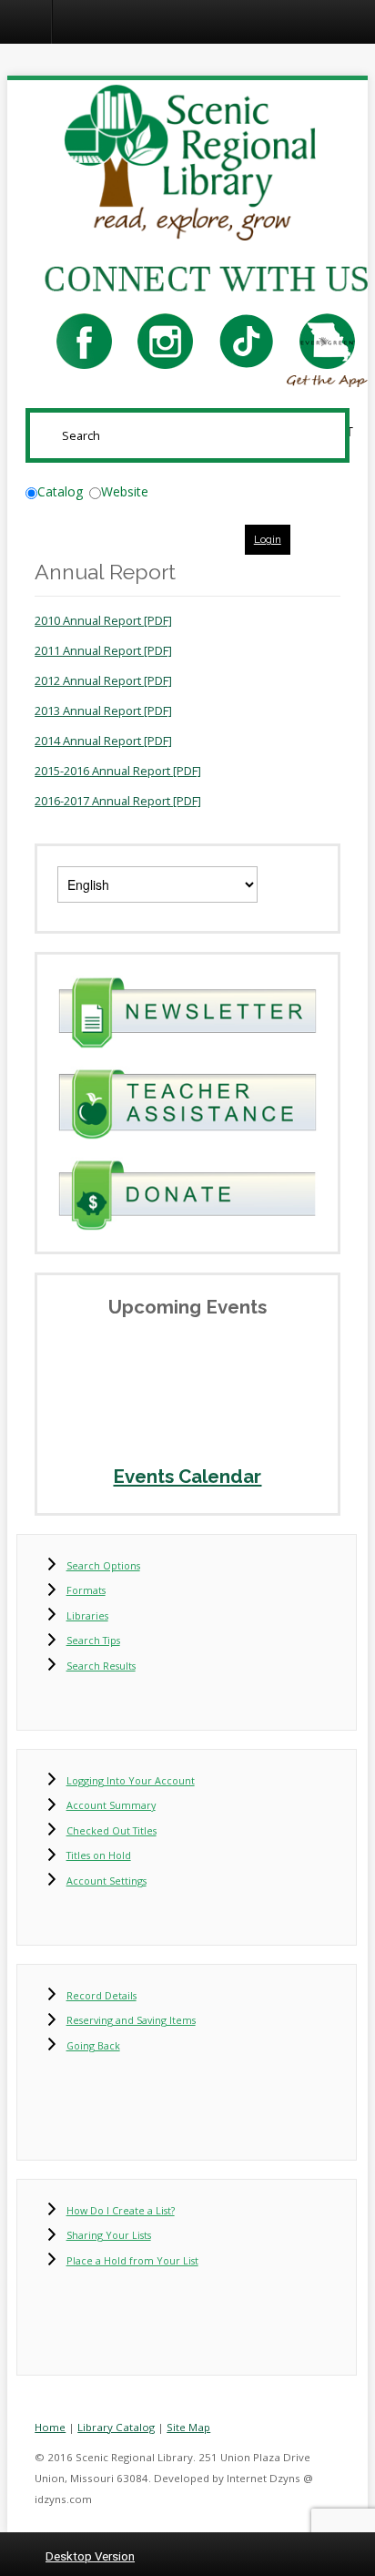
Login (268, 539)
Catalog (60, 491)
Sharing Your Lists (109, 2235)
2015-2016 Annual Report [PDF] (118, 771)
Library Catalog (116, 2427)
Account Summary (111, 1805)
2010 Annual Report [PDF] (103, 620)
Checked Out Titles (111, 1830)
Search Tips (93, 1640)
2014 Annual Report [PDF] (103, 741)
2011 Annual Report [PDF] (103, 650)
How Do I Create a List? (121, 2210)
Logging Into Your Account (131, 1780)
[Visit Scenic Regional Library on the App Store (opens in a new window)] (327, 340)
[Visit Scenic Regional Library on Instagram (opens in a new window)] (165, 340)
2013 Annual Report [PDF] (103, 710)
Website (125, 491)
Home (50, 2427)
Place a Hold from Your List (132, 2260)
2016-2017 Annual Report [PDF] (118, 801)
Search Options (103, 1565)
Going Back (93, 2045)
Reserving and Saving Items (131, 2020)
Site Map (188, 2427)
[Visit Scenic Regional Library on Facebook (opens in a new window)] (84, 340)
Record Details (101, 1995)
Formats (86, 1590)
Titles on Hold (99, 1855)
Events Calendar (187, 1477)
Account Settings (106, 1881)
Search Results (101, 1666)
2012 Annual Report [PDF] (103, 680)
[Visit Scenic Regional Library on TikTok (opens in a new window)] (246, 340)
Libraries (87, 1615)
